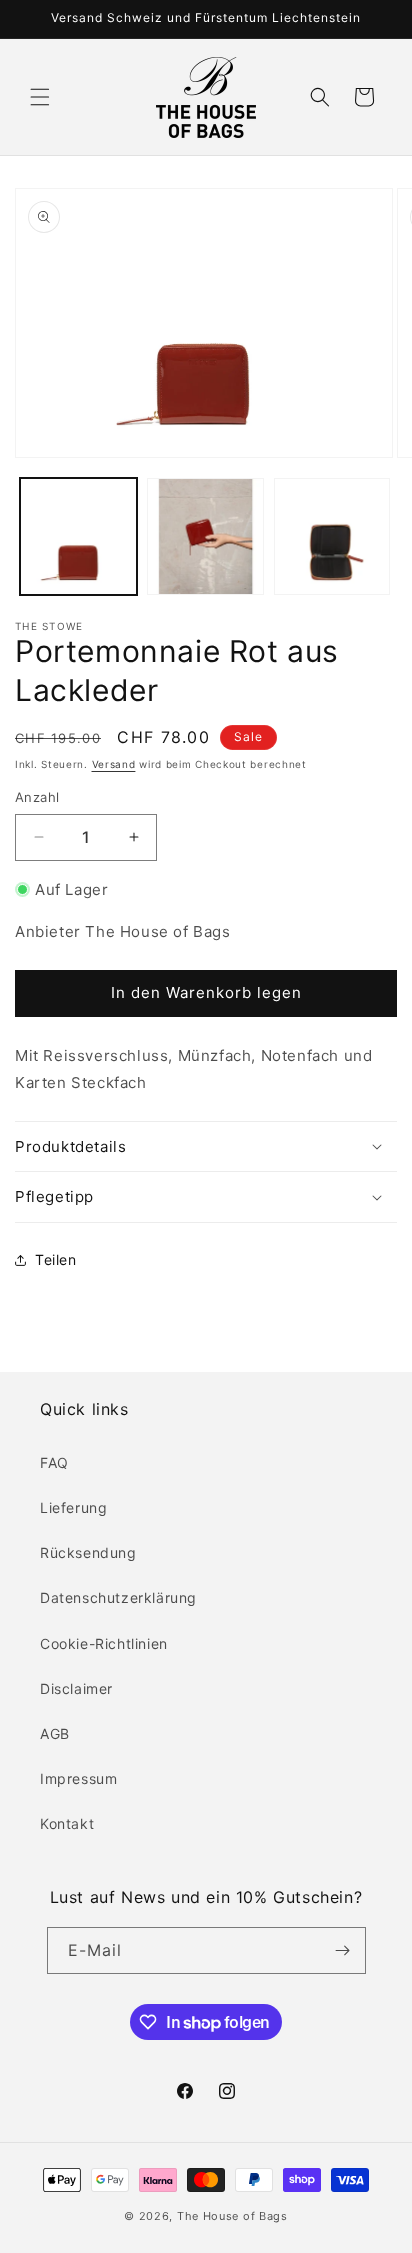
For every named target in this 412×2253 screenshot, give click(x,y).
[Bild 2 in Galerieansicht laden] (205, 536)
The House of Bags (232, 2216)
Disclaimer (76, 1688)
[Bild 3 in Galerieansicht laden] (332, 536)
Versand (114, 764)
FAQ (54, 1462)
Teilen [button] (56, 1259)
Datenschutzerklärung (118, 1597)
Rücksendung (88, 1552)
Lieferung (73, 1507)
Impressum (78, 1778)
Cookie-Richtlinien (104, 1643)
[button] (40, 97)
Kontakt (67, 1823)
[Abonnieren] (343, 1950)
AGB (55, 1733)
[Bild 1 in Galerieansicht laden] (78, 536)
